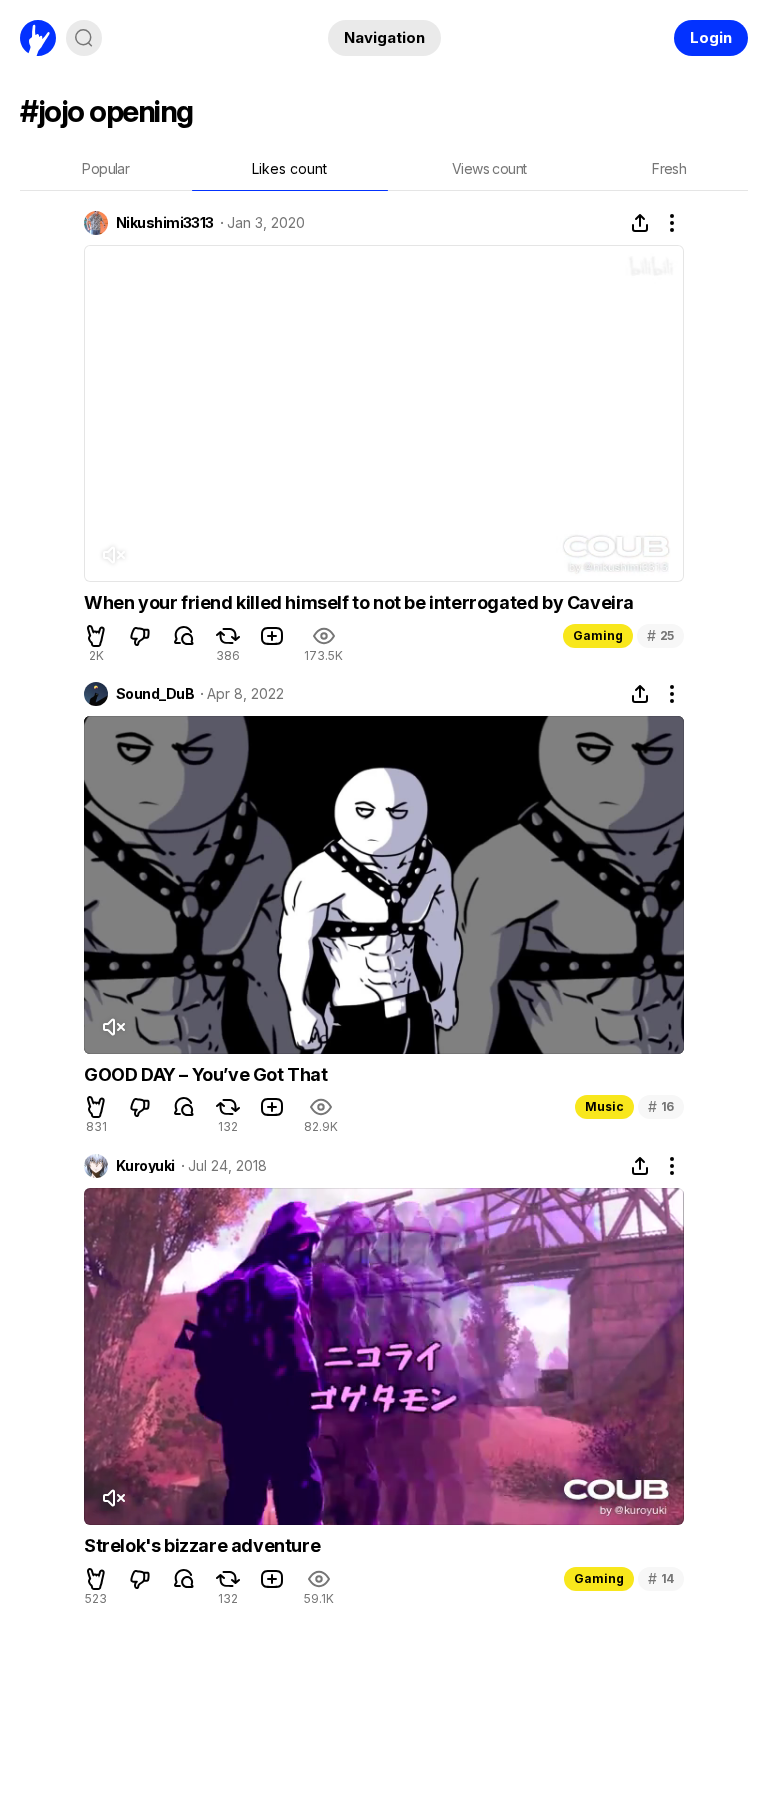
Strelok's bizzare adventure (202, 1545)
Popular (105, 168)
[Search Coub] (84, 38)
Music (604, 1106)
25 (660, 635)
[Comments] (184, 636)
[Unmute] (113, 555)
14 (661, 1578)
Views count (489, 168)
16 (661, 1106)
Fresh (669, 168)
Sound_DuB (155, 694)
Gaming (598, 635)
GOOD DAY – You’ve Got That (206, 1074)
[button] (96, 636)
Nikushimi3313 (165, 223)
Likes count (289, 168)
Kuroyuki (145, 1166)
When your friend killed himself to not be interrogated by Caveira (359, 602)
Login (711, 37)
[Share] (640, 223)
